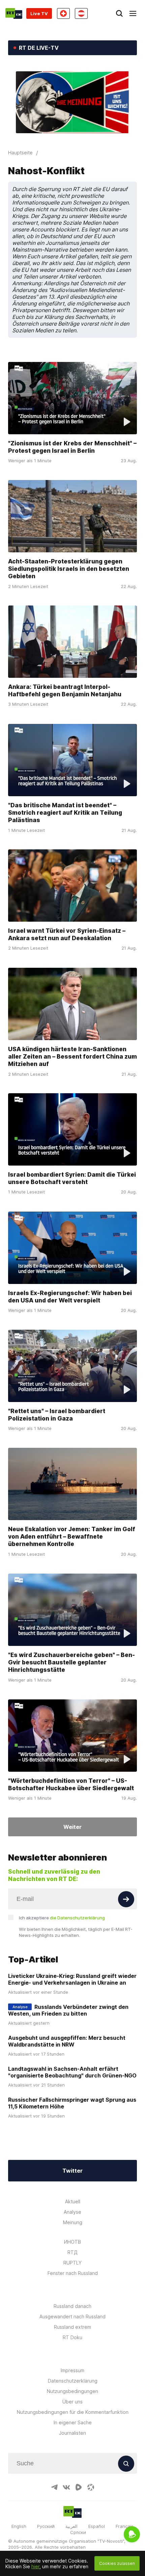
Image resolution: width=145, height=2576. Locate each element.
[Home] (14, 13)
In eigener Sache (73, 2422)
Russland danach (72, 2306)
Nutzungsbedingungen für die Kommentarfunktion (73, 2412)
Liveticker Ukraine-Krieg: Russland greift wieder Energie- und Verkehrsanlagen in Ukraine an (72, 1979)
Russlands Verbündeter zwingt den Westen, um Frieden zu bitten (68, 2010)
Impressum (72, 2370)
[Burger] (133, 13)
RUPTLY (72, 2263)
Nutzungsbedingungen (72, 2391)
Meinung (73, 2222)
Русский (46, 2526)
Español (97, 2526)
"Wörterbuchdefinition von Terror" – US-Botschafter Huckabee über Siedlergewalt (71, 1784)
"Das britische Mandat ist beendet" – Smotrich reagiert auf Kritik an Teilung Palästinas (65, 813)
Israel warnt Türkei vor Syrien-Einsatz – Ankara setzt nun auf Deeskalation (67, 934)
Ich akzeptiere (62, 1918)
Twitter (72, 2171)
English (19, 2526)
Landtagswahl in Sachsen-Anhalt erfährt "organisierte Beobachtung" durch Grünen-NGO (72, 2072)
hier (35, 2566)
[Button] (126, 1899)
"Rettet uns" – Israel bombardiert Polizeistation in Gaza (57, 1415)
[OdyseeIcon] (91, 2487)
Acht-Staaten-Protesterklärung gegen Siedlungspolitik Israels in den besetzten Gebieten (69, 569)
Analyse (72, 2212)
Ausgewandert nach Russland (72, 2316)
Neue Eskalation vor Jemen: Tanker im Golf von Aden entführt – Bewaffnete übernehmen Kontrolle (72, 1536)
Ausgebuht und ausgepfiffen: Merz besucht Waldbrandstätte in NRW (67, 2041)
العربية (71, 2526)
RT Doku (72, 2337)
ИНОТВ (72, 2242)
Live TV (39, 13)
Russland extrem (72, 2327)
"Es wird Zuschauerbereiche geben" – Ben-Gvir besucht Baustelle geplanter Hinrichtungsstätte (71, 1662)
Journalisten (72, 2433)
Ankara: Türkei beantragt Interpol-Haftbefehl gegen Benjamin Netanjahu (65, 690)
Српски (78, 2532)
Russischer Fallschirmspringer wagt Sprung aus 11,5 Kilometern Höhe (72, 2103)
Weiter (72, 1827)
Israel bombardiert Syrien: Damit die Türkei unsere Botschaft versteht (72, 1178)
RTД (72, 2252)
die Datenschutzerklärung (77, 1918)
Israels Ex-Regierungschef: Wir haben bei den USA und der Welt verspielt (70, 1297)
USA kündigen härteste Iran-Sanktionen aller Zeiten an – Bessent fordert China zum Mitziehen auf (72, 1056)
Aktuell (73, 2201)
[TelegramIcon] (54, 2487)
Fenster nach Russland (73, 2273)
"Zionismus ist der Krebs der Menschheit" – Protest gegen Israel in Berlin (72, 447)
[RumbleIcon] (79, 2487)
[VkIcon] (66, 2487)
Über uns (72, 2402)
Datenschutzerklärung (73, 2381)
